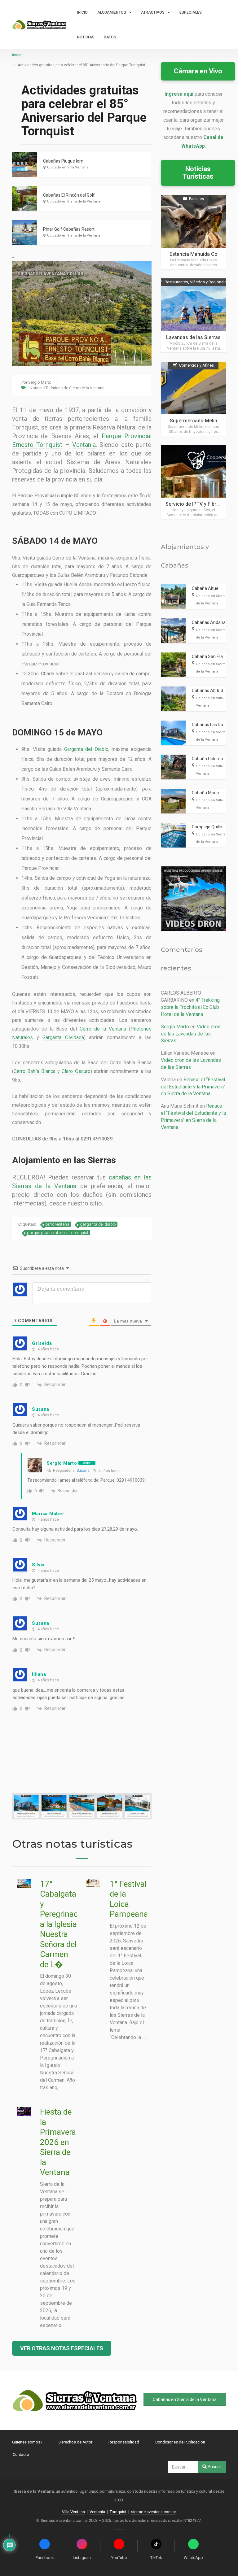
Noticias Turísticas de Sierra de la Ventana (67, 388)
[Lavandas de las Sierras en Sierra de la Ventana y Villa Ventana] (193, 315)
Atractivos (153, 12)
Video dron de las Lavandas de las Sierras (191, 1034)
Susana (83, 1471)
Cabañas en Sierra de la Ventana (185, 2399)
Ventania (84, 445)
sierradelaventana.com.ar (154, 2512)
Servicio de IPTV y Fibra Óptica (200, 504)
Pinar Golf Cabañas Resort (69, 229)
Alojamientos (112, 12)
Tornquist (118, 2512)
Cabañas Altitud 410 (212, 691)
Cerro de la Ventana (103, 1029)
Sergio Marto (40, 382)
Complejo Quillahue (211, 827)
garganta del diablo (98, 1224)
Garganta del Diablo (86, 749)
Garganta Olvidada (63, 1037)
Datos (110, 37)
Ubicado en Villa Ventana (68, 167)
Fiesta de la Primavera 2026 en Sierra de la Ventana (58, 2142)
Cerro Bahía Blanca (35, 1071)
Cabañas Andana (209, 622)
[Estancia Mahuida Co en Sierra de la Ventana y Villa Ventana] (193, 232)
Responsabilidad (124, 2442)
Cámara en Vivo (198, 71)
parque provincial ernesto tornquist (58, 1233)
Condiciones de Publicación (180, 2442)
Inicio (83, 12)
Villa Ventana (73, 2512)
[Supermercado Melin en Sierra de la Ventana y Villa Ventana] (193, 399)
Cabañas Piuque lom (63, 161)
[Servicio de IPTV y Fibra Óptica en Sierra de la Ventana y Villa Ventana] (193, 482)
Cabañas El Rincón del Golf (69, 195)
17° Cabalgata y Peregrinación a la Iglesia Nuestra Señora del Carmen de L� (64, 1924)
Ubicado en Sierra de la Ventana (74, 201)
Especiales (191, 12)
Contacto (21, 2454)
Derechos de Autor (75, 2442)
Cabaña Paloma (207, 759)
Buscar (214, 2467)
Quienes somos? (27, 2442)
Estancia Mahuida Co (194, 254)
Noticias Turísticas (198, 173)
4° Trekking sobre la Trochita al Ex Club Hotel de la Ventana (190, 1007)
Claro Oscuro (76, 1071)
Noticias (86, 37)
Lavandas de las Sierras (193, 337)
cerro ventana (57, 1224)
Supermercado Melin (194, 421)
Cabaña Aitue (205, 588)
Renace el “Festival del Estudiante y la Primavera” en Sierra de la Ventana (193, 1087)
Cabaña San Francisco (214, 656)
